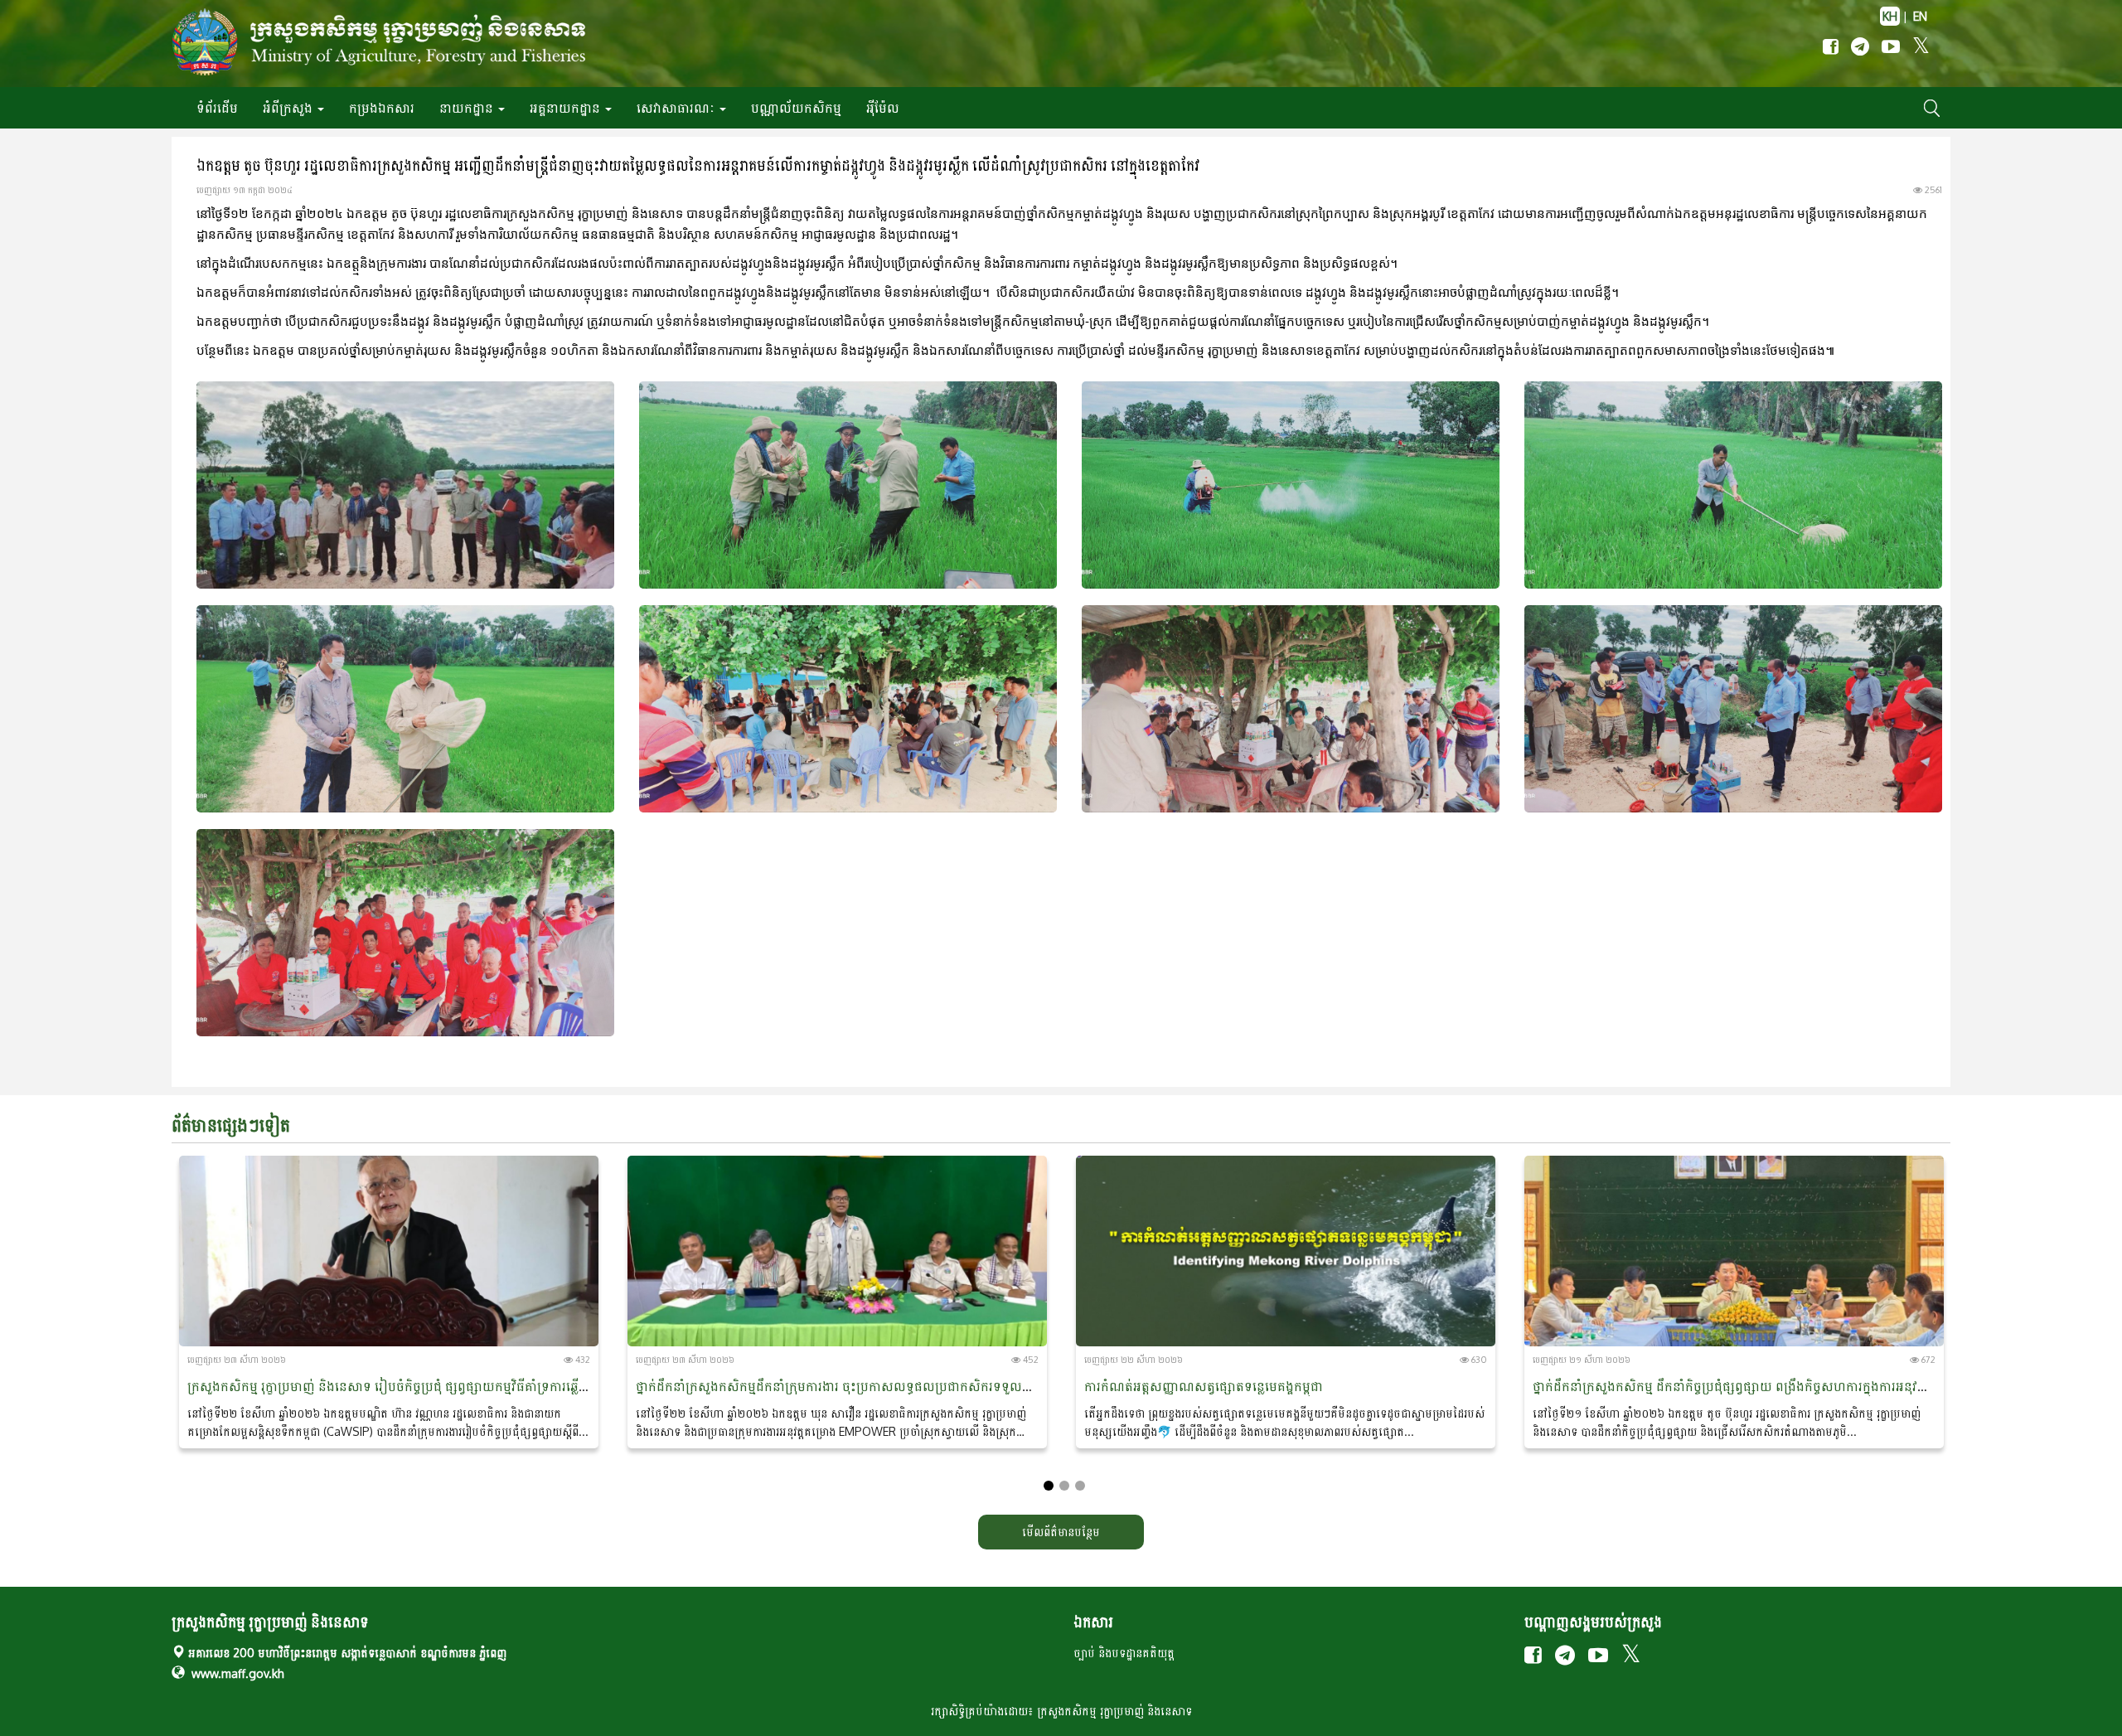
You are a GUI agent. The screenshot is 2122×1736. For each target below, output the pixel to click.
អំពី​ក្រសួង (289, 108)
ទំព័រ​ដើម (217, 108)
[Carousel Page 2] (1064, 1486)
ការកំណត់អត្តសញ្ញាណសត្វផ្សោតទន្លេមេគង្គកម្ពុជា (1204, 1386)
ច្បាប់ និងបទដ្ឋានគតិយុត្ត (1124, 1653)
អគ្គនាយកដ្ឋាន (567, 108)
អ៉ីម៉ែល (883, 108)
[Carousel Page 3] (1080, 1486)
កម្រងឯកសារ (382, 108)
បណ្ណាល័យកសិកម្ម (796, 108)
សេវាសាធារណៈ (677, 108)
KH (1890, 16)
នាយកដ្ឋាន (468, 108)
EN (1920, 16)
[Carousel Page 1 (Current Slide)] (1049, 1486)
